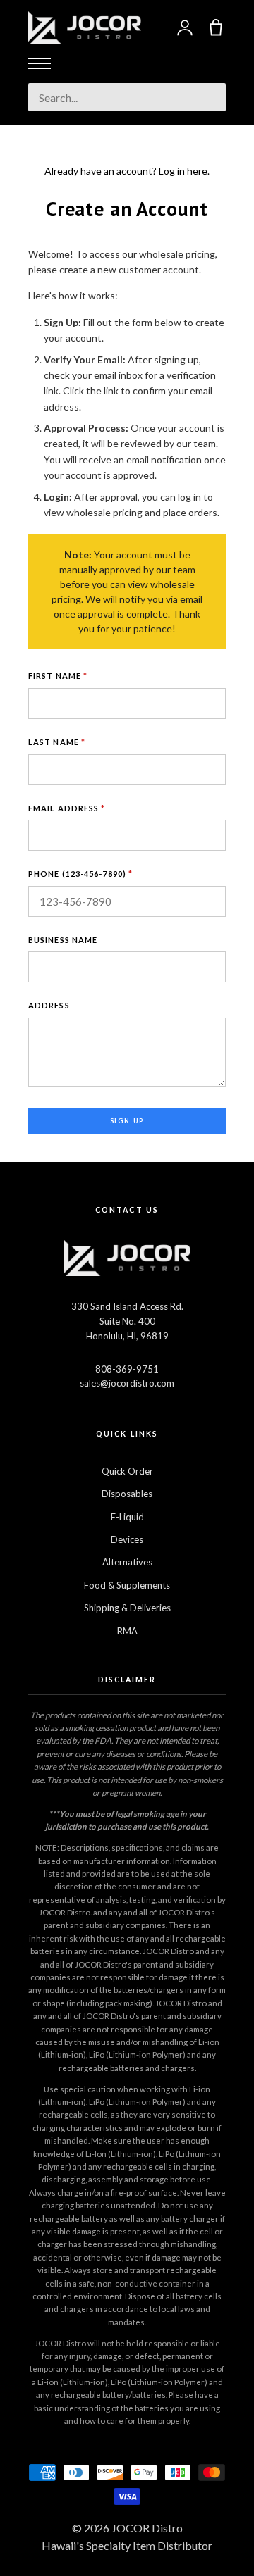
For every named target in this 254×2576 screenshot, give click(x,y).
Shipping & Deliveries (127, 1608)
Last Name (57, 742)
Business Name (63, 940)
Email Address (67, 808)
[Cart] (216, 27)
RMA (127, 1631)
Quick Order (127, 1471)
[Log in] (185, 27)
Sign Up (127, 1121)
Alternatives (127, 1562)
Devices (127, 1539)
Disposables (127, 1494)
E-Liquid (127, 1517)
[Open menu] (40, 63)
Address (49, 1005)
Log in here (183, 171)
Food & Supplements (127, 1585)
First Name (58, 676)
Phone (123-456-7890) (80, 874)
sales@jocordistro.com (127, 1383)
